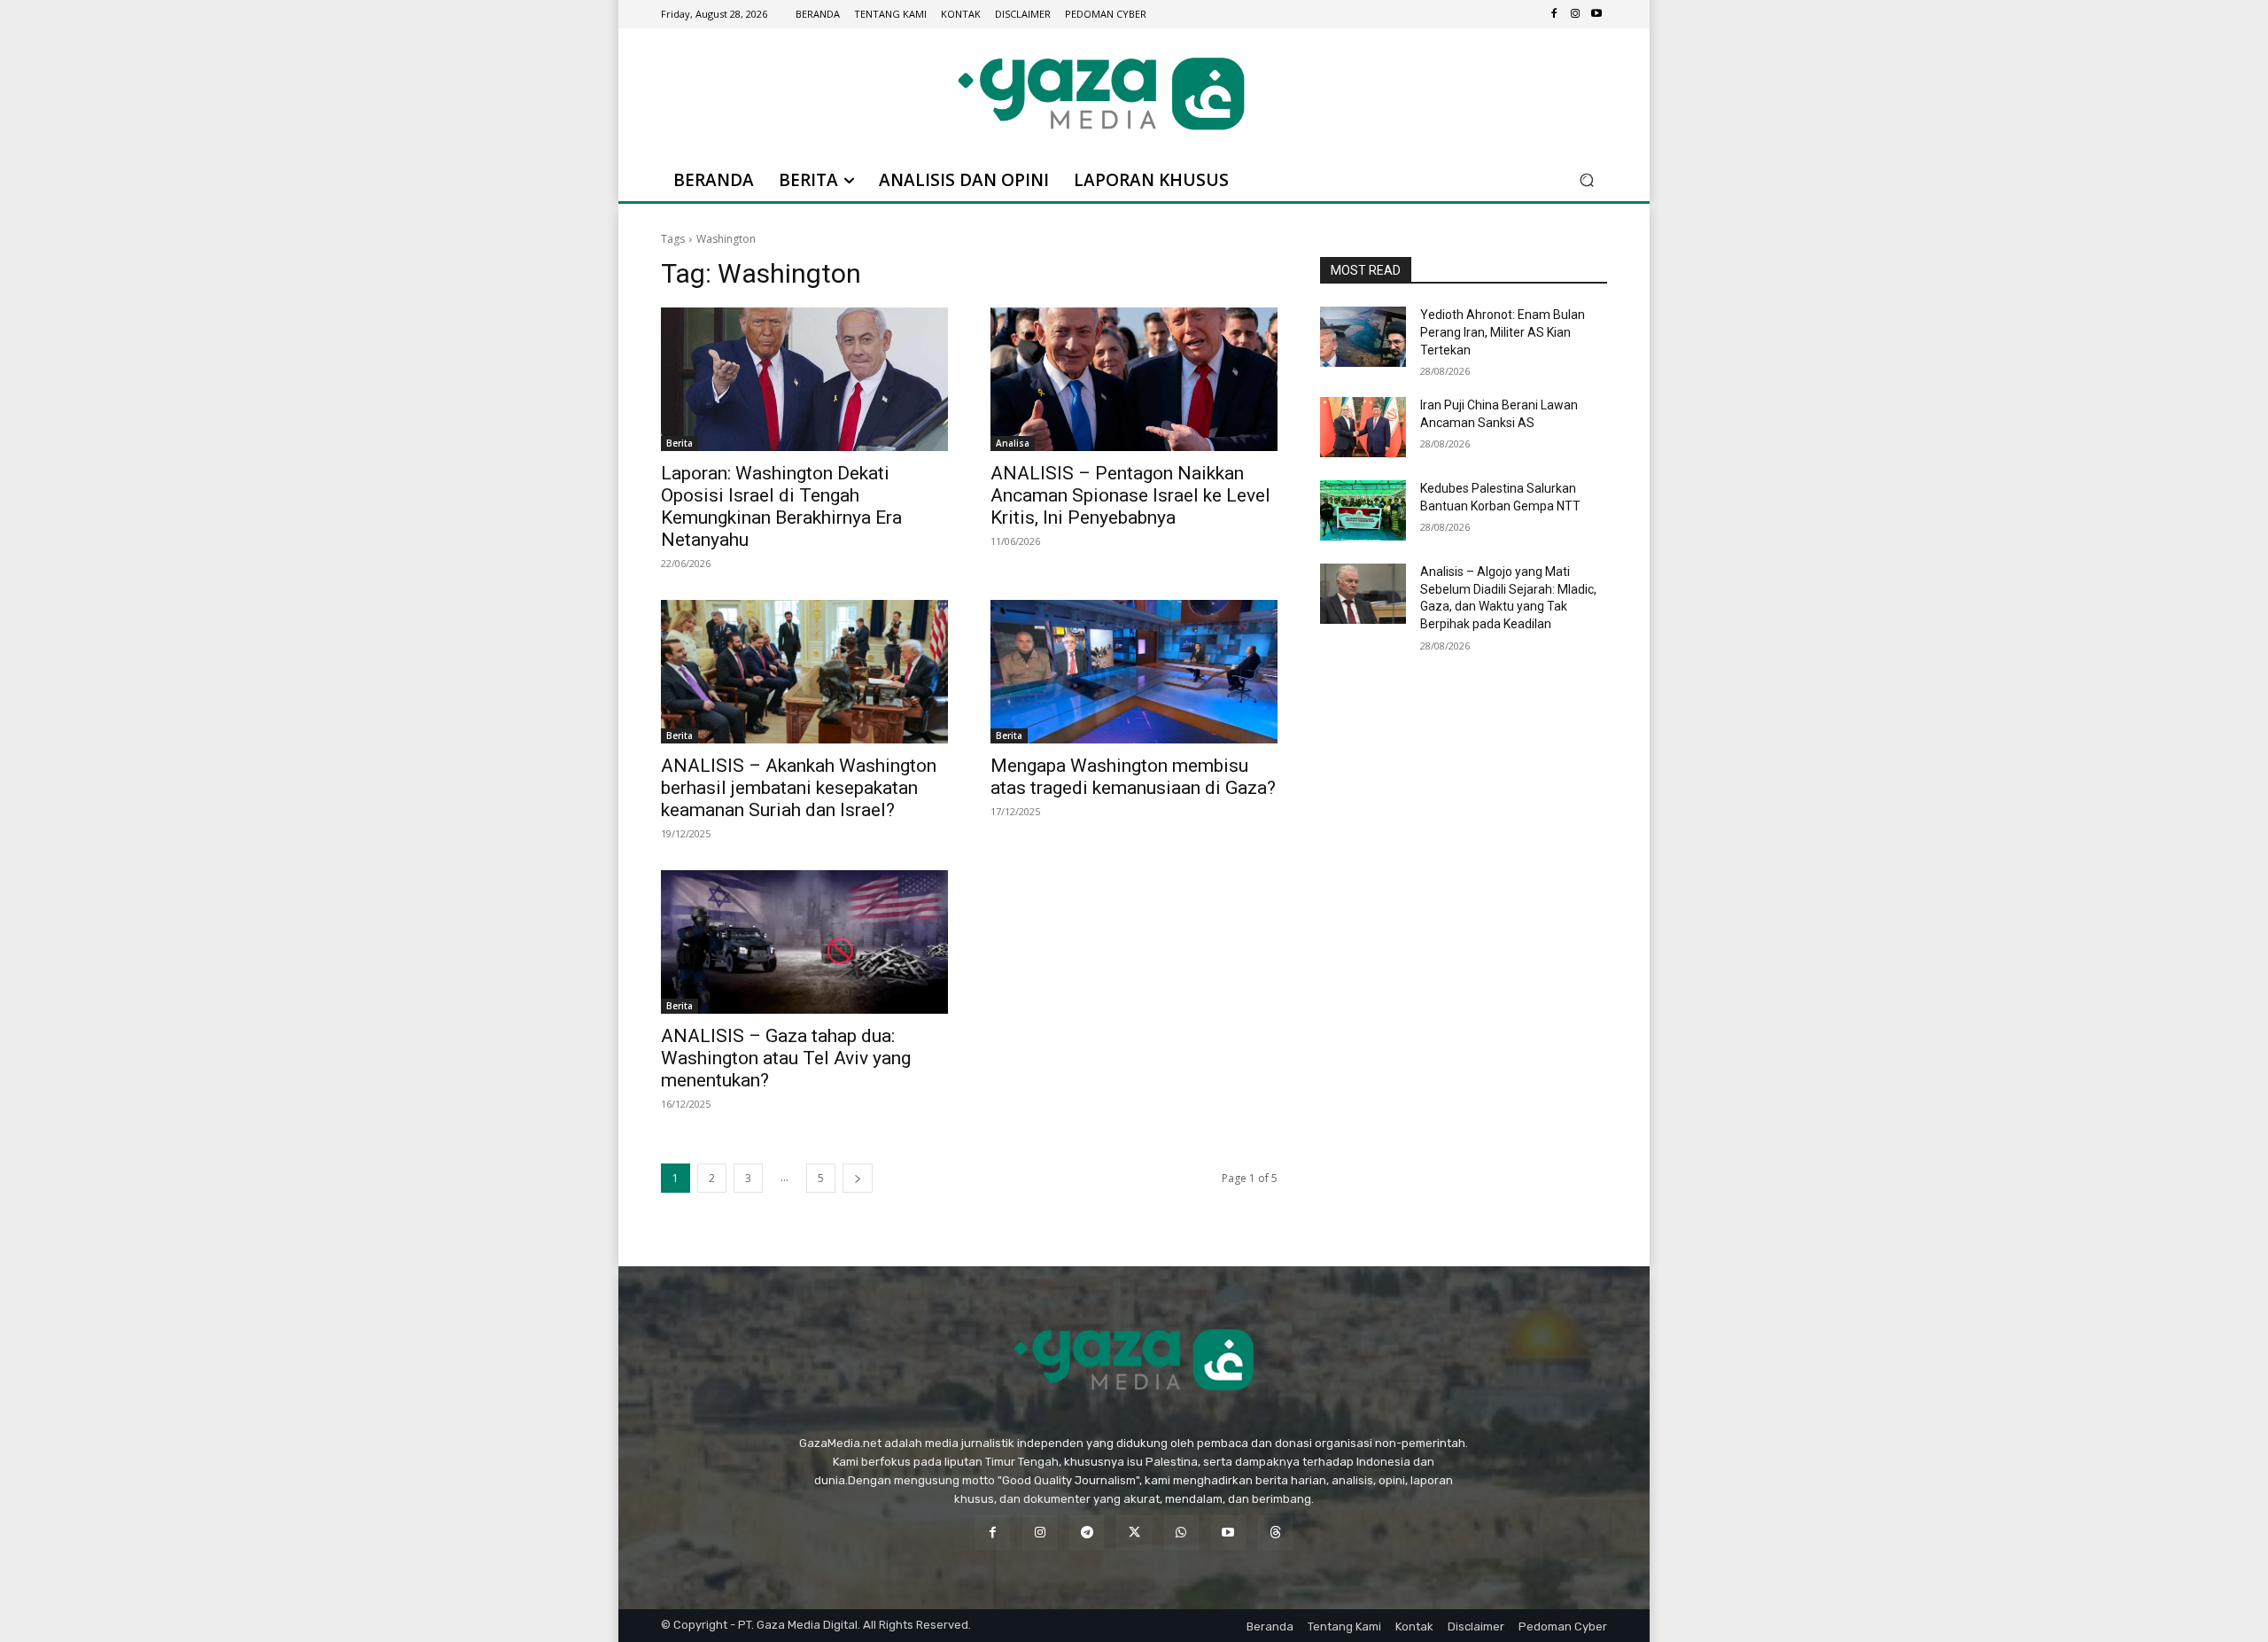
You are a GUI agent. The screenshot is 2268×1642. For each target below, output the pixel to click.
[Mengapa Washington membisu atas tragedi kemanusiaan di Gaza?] (1134, 672)
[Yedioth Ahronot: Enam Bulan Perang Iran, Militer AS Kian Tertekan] (1363, 337)
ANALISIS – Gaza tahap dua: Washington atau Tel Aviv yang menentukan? (786, 1058)
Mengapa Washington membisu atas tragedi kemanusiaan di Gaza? (1133, 777)
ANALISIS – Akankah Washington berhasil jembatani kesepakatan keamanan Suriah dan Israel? (799, 788)
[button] (1586, 180)
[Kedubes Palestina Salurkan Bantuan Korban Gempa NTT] (1363, 510)
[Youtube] (1596, 14)
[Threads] (1275, 1533)
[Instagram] (1575, 14)
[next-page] (858, 1178)
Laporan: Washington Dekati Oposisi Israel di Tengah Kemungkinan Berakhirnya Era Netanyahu (781, 506)
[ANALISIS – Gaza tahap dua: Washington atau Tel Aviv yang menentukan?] (804, 942)
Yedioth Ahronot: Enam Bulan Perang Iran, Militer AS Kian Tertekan (1503, 332)
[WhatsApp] (1181, 1533)
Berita (680, 443)
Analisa (1013, 443)
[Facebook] (1554, 14)
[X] (1134, 1533)
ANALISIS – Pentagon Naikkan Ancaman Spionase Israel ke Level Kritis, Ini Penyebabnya (1130, 495)
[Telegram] (1087, 1533)
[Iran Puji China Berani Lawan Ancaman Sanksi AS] (1363, 427)
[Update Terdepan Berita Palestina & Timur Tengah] (1101, 93)
